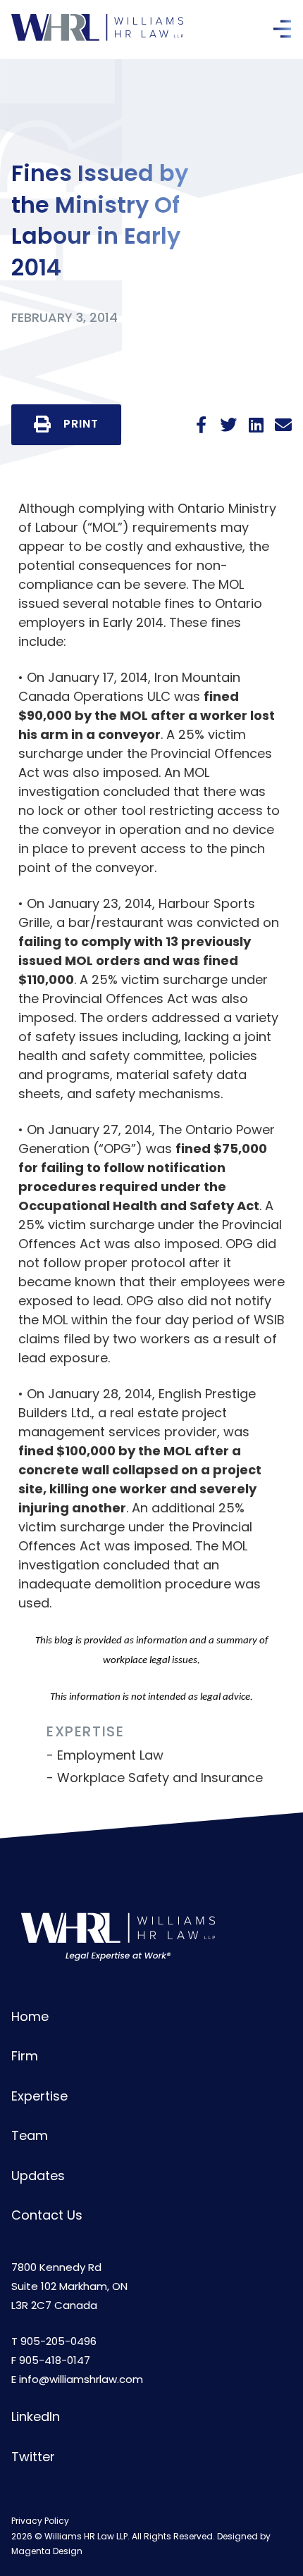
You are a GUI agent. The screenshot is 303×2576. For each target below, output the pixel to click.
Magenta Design (47, 2551)
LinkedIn (36, 2416)
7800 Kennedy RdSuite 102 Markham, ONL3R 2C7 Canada (69, 2286)
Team (30, 2135)
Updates (38, 2176)
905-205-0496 (58, 2341)
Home (30, 2016)
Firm (25, 2056)
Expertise (39, 2096)
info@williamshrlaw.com (81, 2379)
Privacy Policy (40, 2521)
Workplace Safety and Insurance (160, 1778)
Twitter (33, 2457)
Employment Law (110, 1755)
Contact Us (47, 2215)
